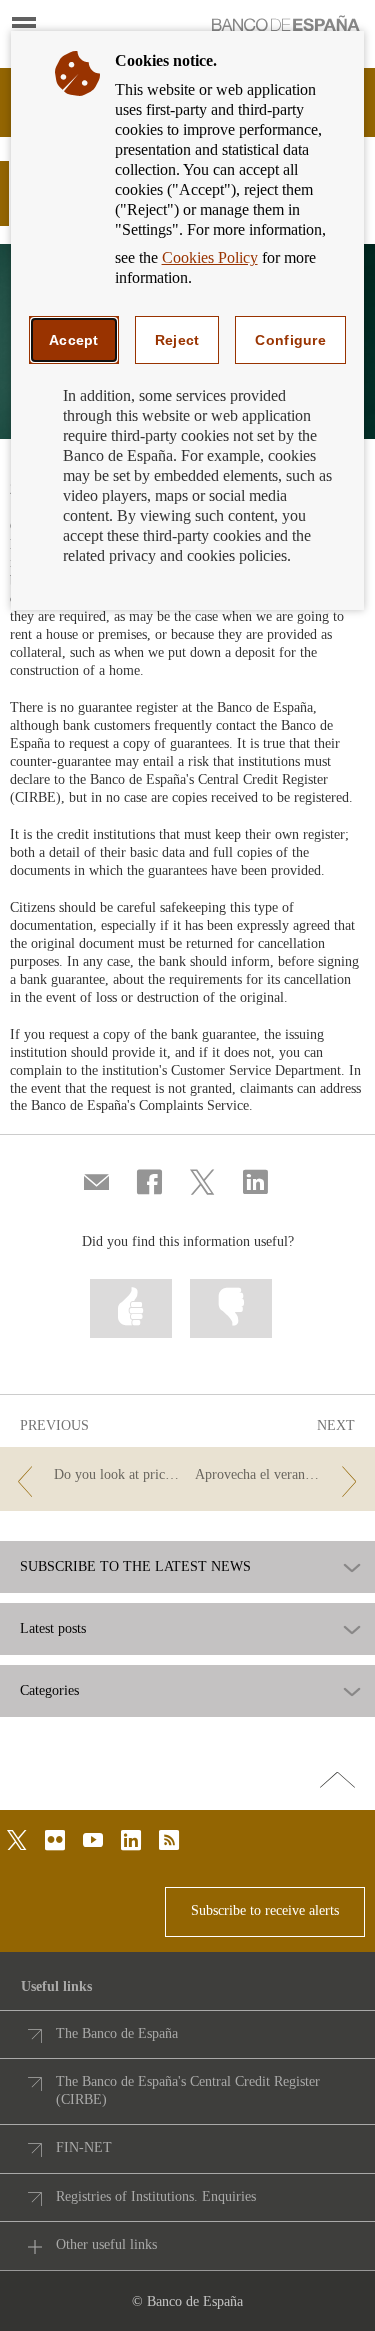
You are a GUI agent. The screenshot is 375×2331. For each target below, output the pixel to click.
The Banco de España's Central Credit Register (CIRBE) (188, 2090)
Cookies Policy (210, 257)
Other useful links (106, 2244)
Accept (74, 340)
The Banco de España (117, 2033)
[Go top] (337, 1781)
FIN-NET (84, 2147)
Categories (49, 1691)
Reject (177, 340)
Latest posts (53, 1629)
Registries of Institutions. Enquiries (156, 2196)
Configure (290, 340)
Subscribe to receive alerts (265, 1910)
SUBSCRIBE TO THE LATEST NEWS (135, 1567)
